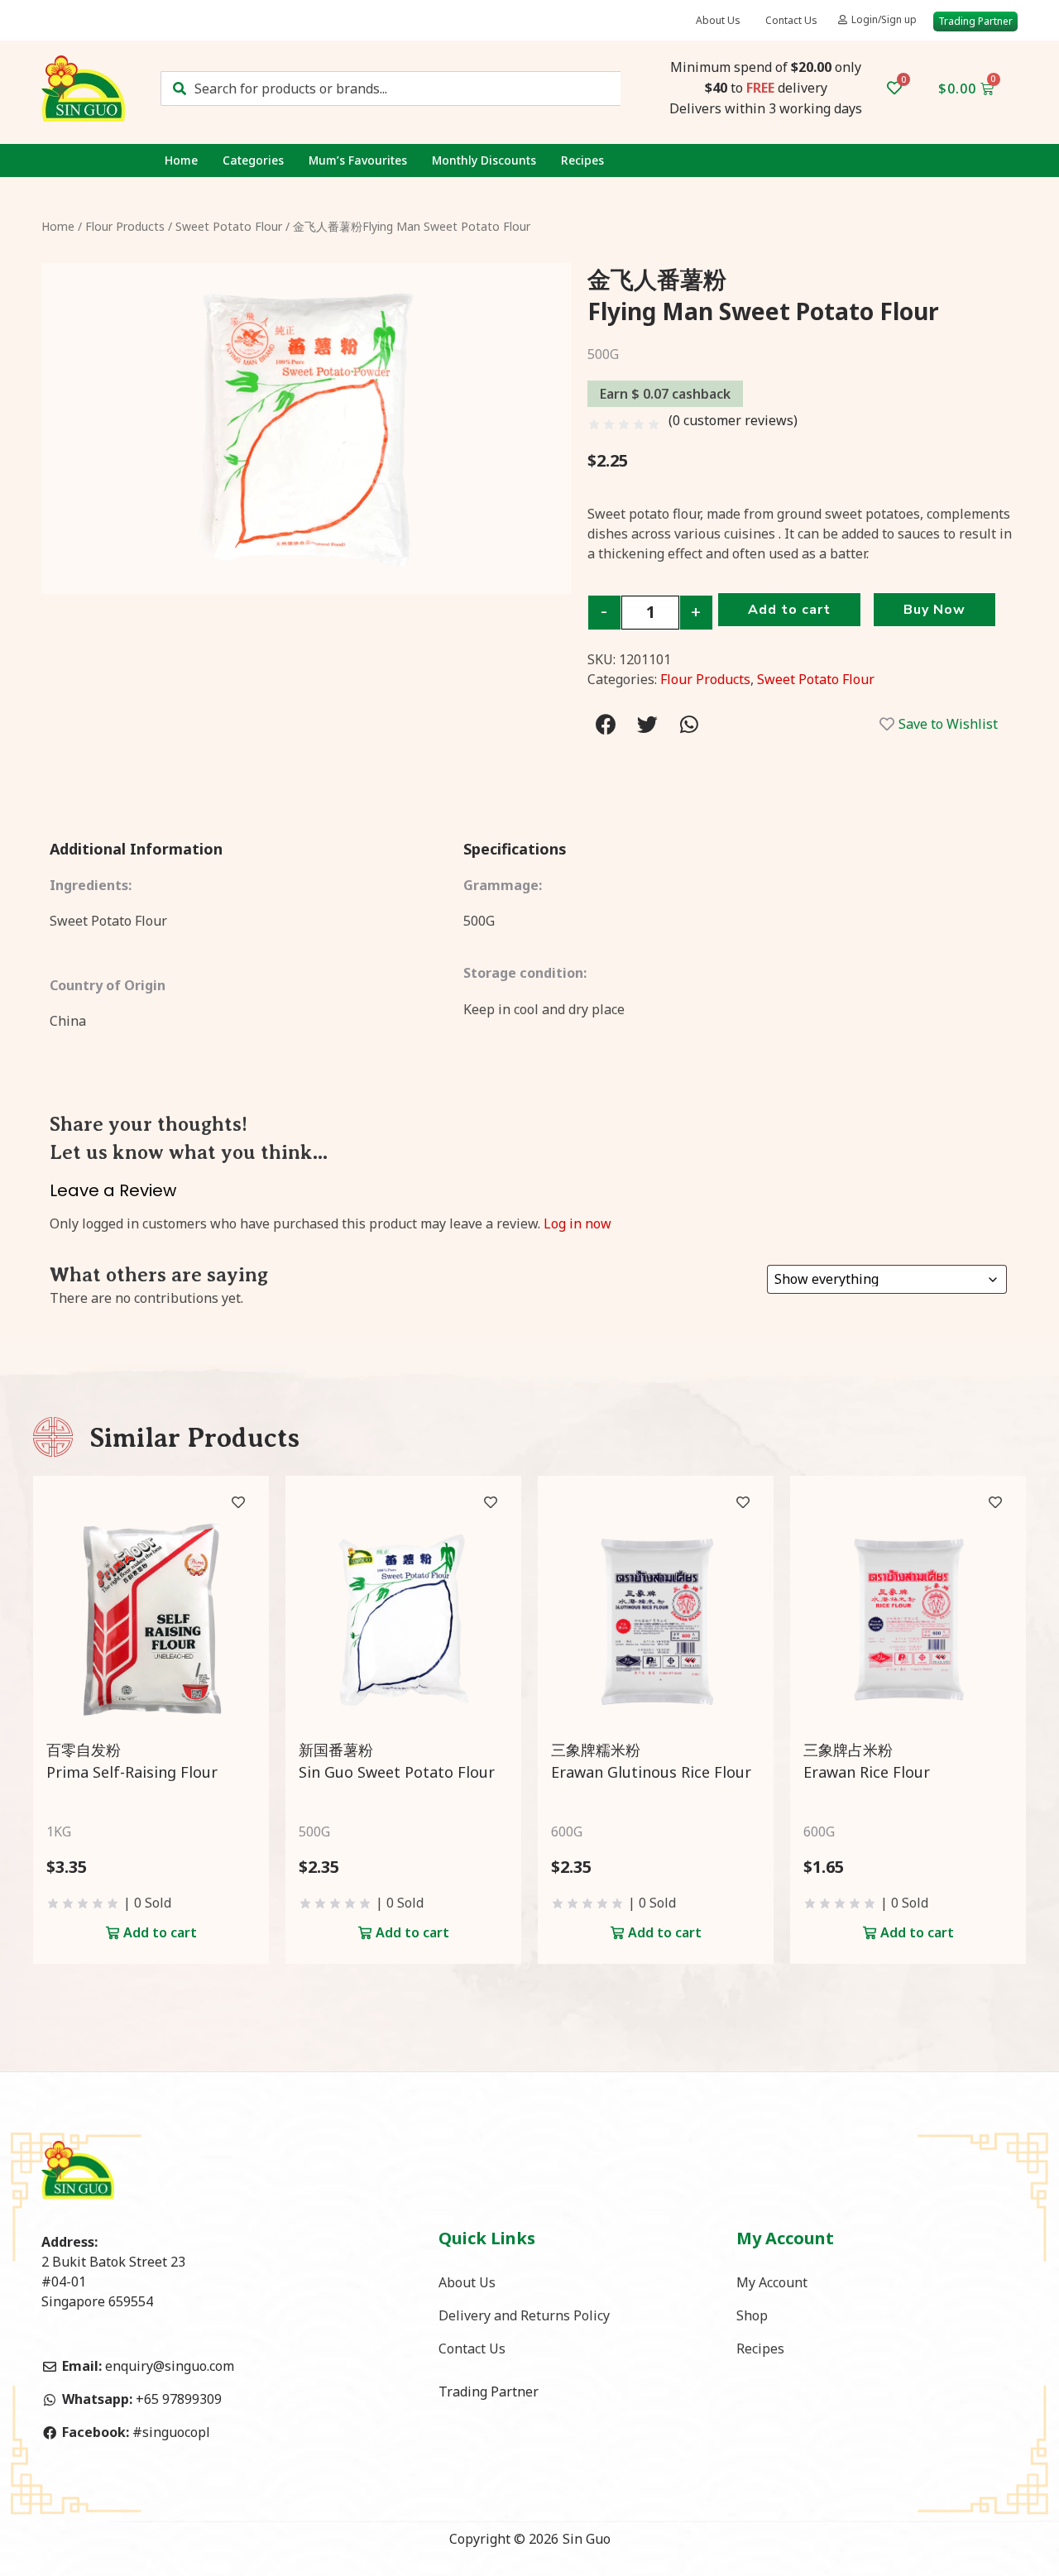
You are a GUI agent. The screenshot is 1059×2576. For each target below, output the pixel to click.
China (68, 1021)
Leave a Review (113, 1190)
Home (181, 160)
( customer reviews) (733, 420)
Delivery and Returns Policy (524, 2315)
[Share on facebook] (606, 724)
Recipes (582, 160)
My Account (772, 2282)
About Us (718, 20)
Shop (752, 2315)
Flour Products (125, 226)
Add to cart (789, 610)
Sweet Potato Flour (229, 226)
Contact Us (791, 20)
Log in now (577, 1223)
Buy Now (934, 610)
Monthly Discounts (484, 160)
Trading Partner (489, 2392)
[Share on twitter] (647, 724)
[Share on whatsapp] (689, 724)
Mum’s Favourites (358, 160)
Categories (253, 160)
